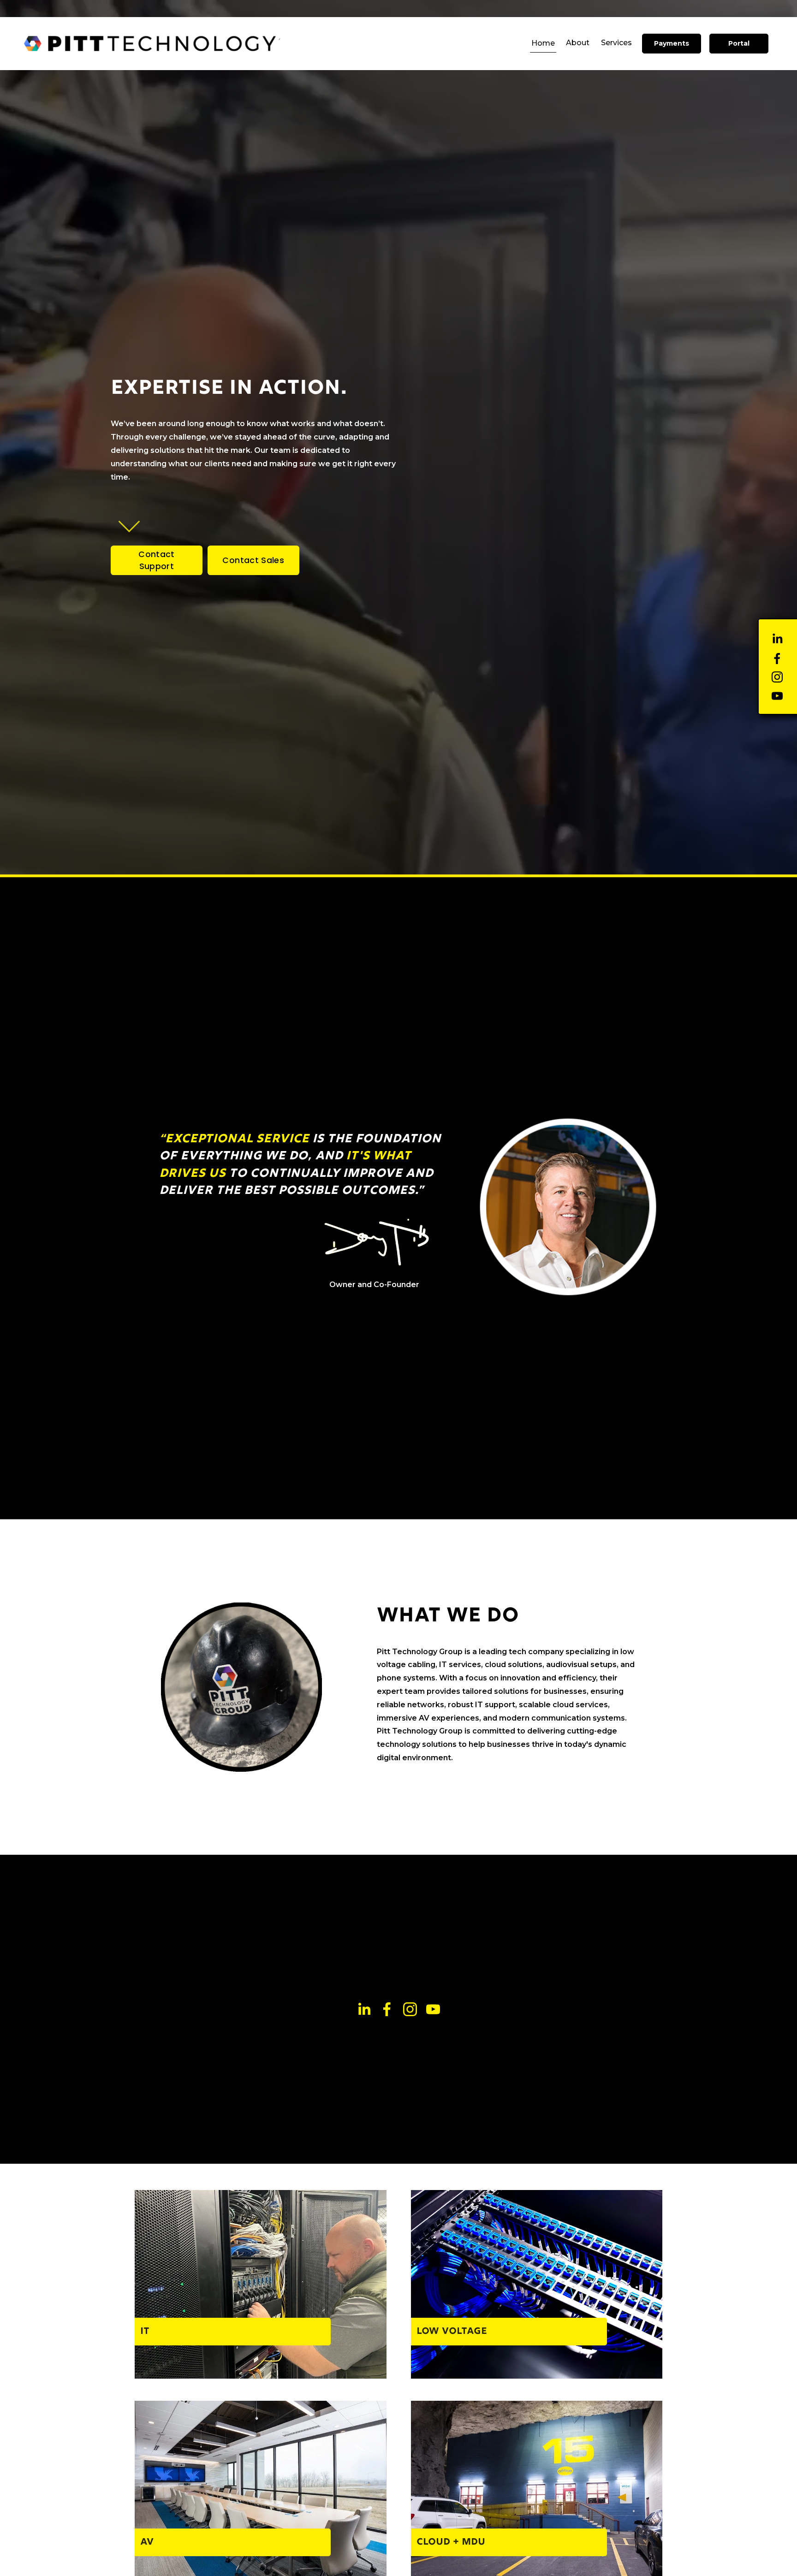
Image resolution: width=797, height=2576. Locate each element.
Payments (672, 43)
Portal (739, 43)
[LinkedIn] (777, 639)
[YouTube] (777, 696)
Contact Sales (253, 560)
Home (543, 43)
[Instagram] (777, 677)
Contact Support (156, 560)
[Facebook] (777, 659)
